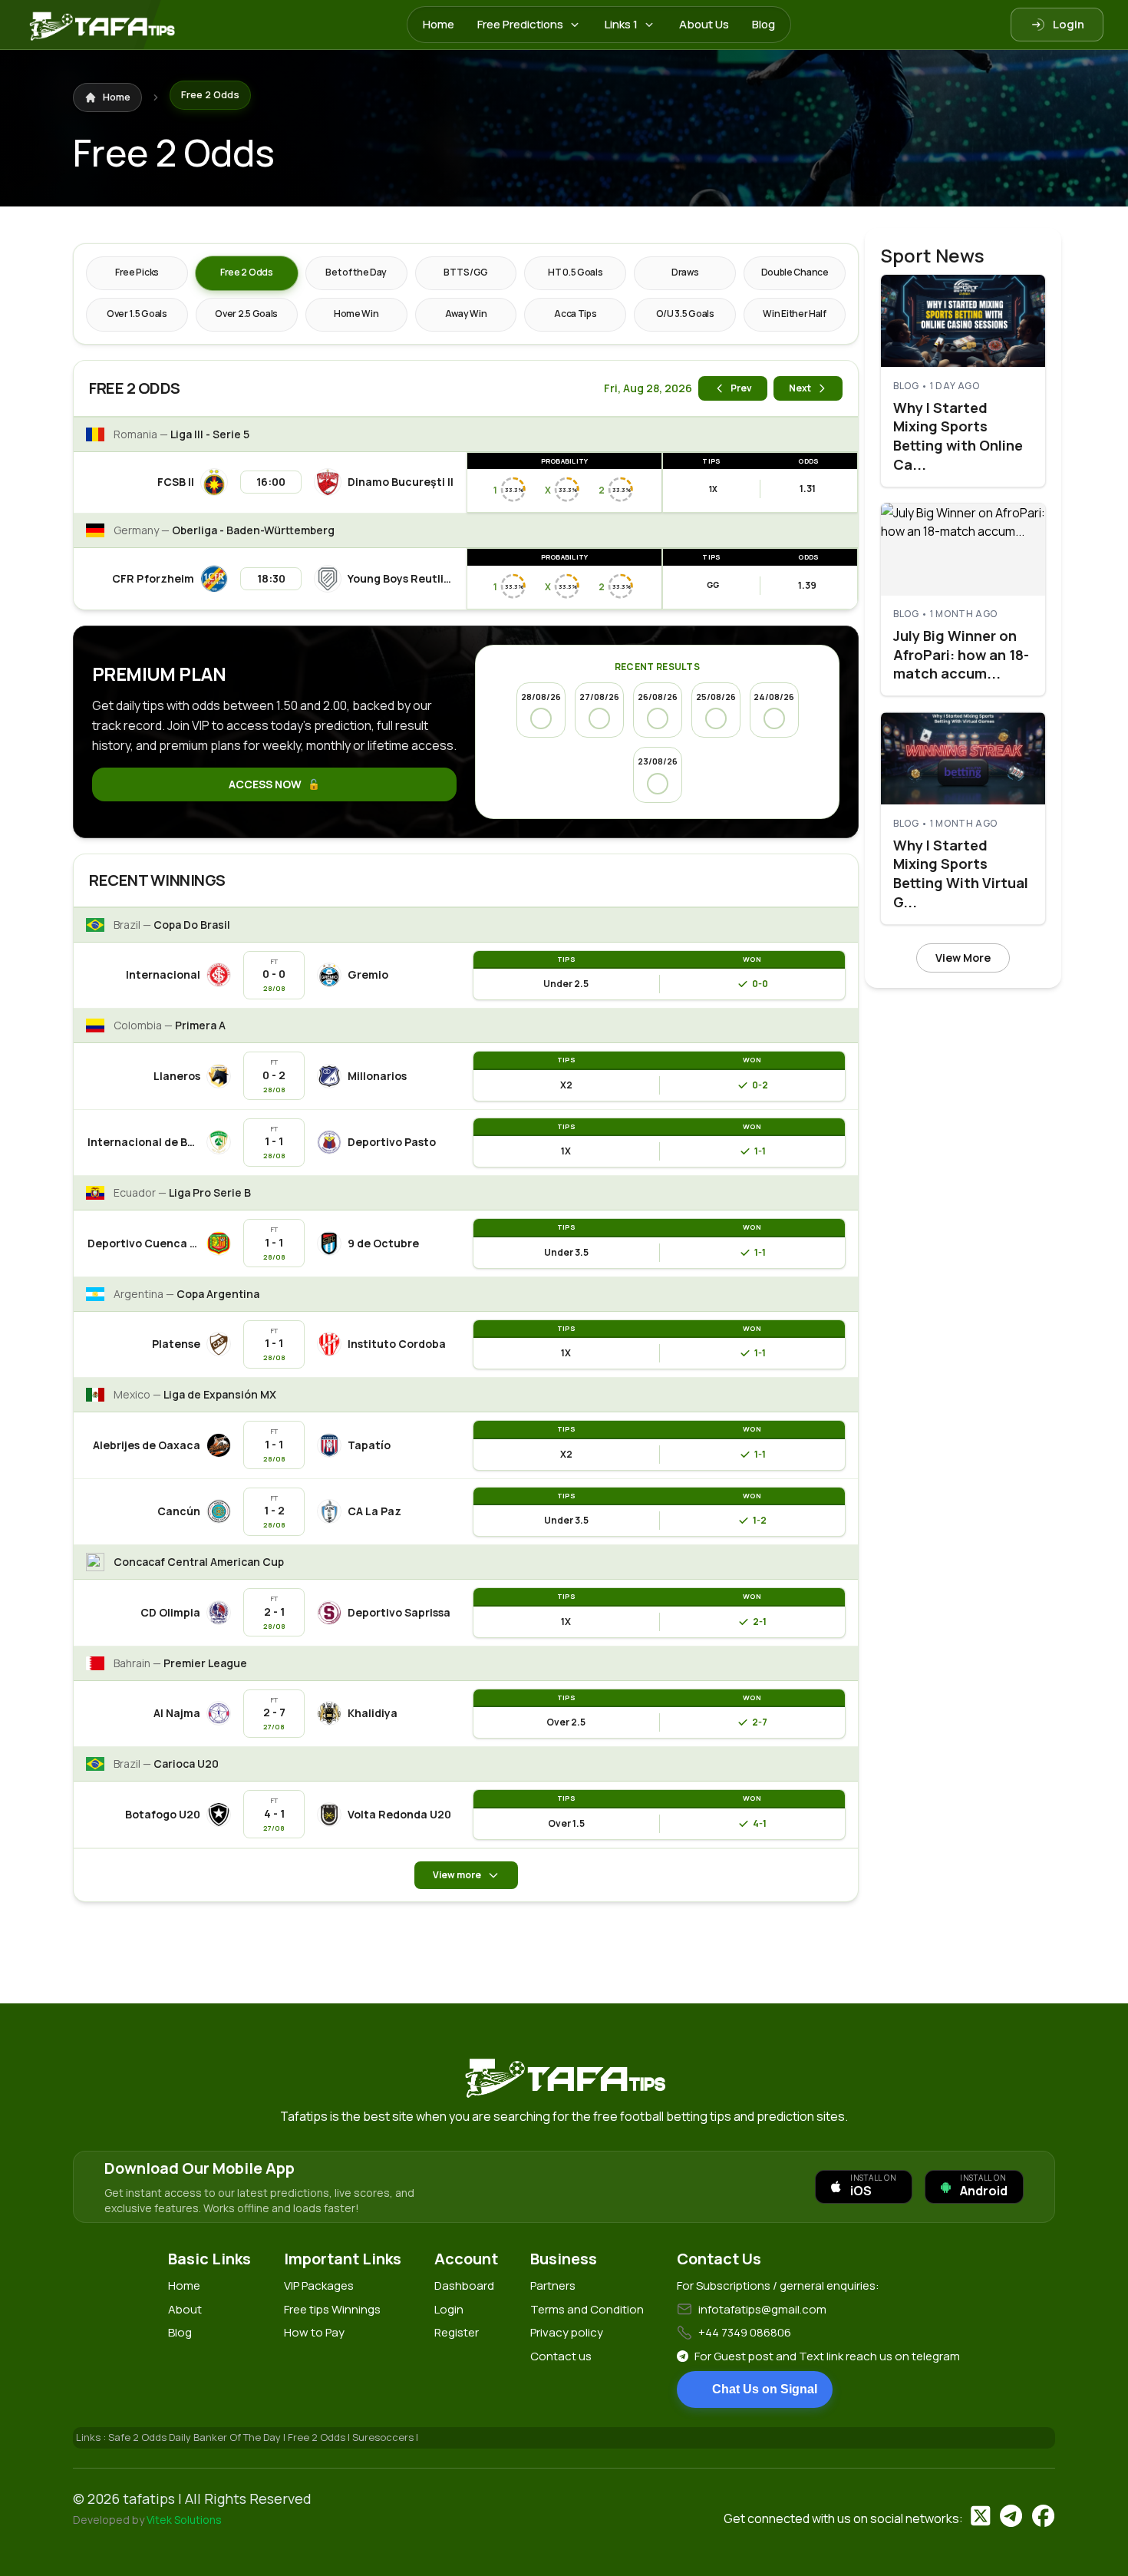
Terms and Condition (587, 2309)
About (185, 2309)
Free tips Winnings (332, 2309)
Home (439, 24)
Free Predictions (520, 24)
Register (457, 2332)
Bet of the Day (356, 272)
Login (1069, 24)
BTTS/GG (466, 272)
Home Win (356, 314)
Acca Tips (575, 314)
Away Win (466, 314)
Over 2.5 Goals (246, 314)
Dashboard (464, 2285)
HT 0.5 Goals (575, 272)
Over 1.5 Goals (137, 314)
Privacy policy (567, 2332)
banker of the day (238, 2437)
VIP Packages (319, 2285)
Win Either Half (795, 314)
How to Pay (314, 2332)
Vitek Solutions (184, 2520)
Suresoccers (384, 2437)
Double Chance (795, 272)
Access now (265, 784)
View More (963, 957)
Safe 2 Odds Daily (151, 2437)
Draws (685, 272)
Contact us (561, 2356)
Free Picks (137, 272)
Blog (764, 24)
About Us (704, 24)
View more (457, 1875)
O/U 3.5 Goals (685, 314)
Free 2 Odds (247, 272)
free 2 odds (318, 2437)
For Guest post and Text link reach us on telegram (827, 2356)
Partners (553, 2285)
